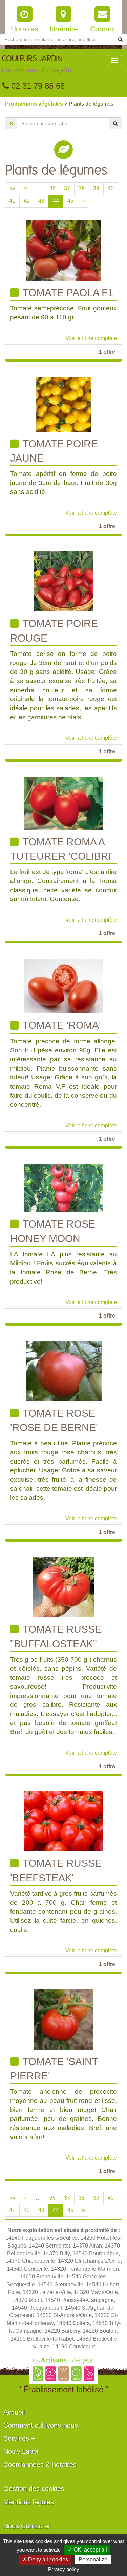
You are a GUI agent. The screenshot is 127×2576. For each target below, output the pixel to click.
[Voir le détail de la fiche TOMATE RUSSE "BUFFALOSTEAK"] (63, 1587)
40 (111, 188)
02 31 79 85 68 (37, 86)
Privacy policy (64, 2569)
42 (27, 201)
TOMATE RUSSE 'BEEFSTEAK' (56, 1870)
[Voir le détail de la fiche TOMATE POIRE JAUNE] (63, 404)
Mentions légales (29, 2502)
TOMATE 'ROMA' (61, 1025)
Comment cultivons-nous (41, 2425)
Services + (19, 2438)
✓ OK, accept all (87, 2550)
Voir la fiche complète (91, 338)
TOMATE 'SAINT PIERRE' (54, 2069)
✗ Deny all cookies (45, 2560)
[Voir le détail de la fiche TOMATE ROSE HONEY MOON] (63, 1188)
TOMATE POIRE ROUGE (54, 631)
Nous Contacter (27, 2526)
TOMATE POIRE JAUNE (54, 451)
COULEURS (37, 64)
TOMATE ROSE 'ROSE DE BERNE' (54, 1420)
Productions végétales (35, 104)
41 (12, 201)
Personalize (93, 2560)
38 (82, 188)
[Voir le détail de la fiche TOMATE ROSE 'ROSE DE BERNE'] (64, 1371)
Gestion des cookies (34, 2489)
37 (67, 188)
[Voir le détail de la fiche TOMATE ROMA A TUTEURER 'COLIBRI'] (63, 803)
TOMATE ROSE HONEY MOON (53, 1231)
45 (70, 201)
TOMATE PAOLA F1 (67, 293)
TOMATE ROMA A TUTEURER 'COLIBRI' (62, 849)
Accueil (14, 2412)
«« (13, 188)
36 (52, 188)
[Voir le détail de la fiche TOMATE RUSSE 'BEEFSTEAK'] (63, 1821)
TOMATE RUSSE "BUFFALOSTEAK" (56, 1636)
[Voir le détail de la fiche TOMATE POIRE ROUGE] (63, 581)
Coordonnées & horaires (40, 2465)
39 (96, 188)
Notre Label (21, 2451)
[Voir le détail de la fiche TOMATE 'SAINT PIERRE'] (64, 2019)
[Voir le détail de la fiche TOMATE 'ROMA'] (63, 986)
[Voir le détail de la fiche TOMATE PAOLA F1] (64, 250)
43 (41, 201)
